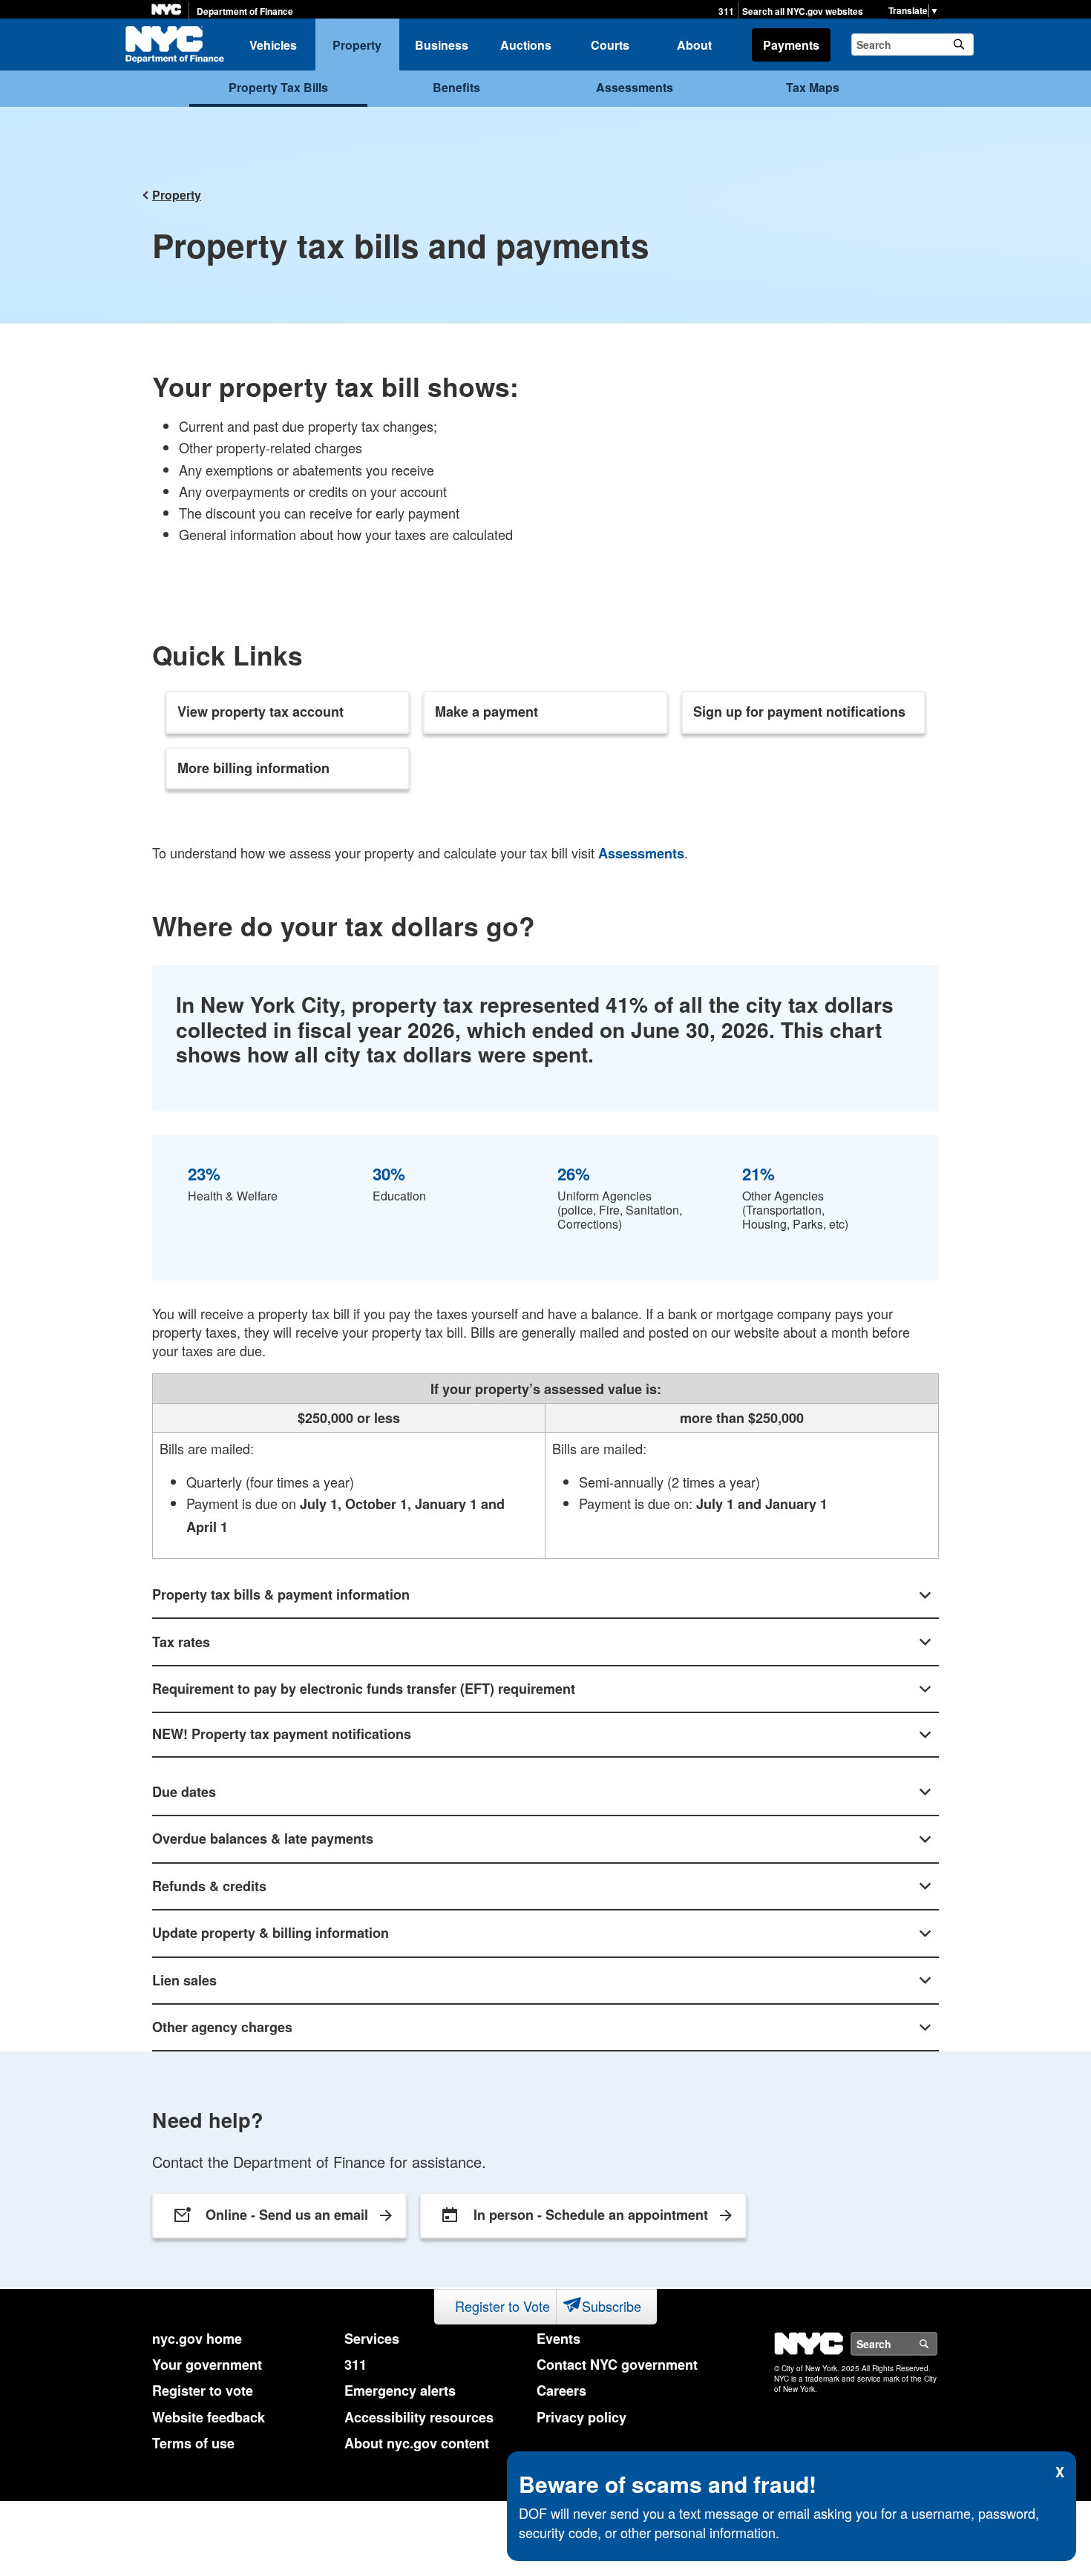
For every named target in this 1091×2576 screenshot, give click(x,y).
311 (726, 11)
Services (372, 2339)
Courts (610, 45)
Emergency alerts (400, 2391)
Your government (207, 2365)
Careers (561, 2391)
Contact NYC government (617, 2365)
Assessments (635, 87)
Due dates (184, 1792)
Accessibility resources (419, 2417)
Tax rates (181, 1642)
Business (442, 45)
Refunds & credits (209, 1886)
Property (357, 45)
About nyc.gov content (417, 2443)
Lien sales (184, 1980)
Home (174, 45)
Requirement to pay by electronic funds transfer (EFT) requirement (364, 1689)
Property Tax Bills (278, 87)
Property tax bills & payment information (281, 1594)
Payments (791, 45)
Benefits (456, 87)
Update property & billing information (271, 1933)
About (694, 45)
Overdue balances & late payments (263, 1839)
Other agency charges (222, 2027)
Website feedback (209, 2417)
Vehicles (273, 45)
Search (937, 2344)
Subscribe (612, 2306)
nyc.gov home (197, 2339)
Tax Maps (813, 87)
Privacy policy (581, 2417)
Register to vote (203, 2391)
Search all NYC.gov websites (803, 11)
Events (558, 2339)
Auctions (526, 45)
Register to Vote (502, 2306)
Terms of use (193, 2443)
